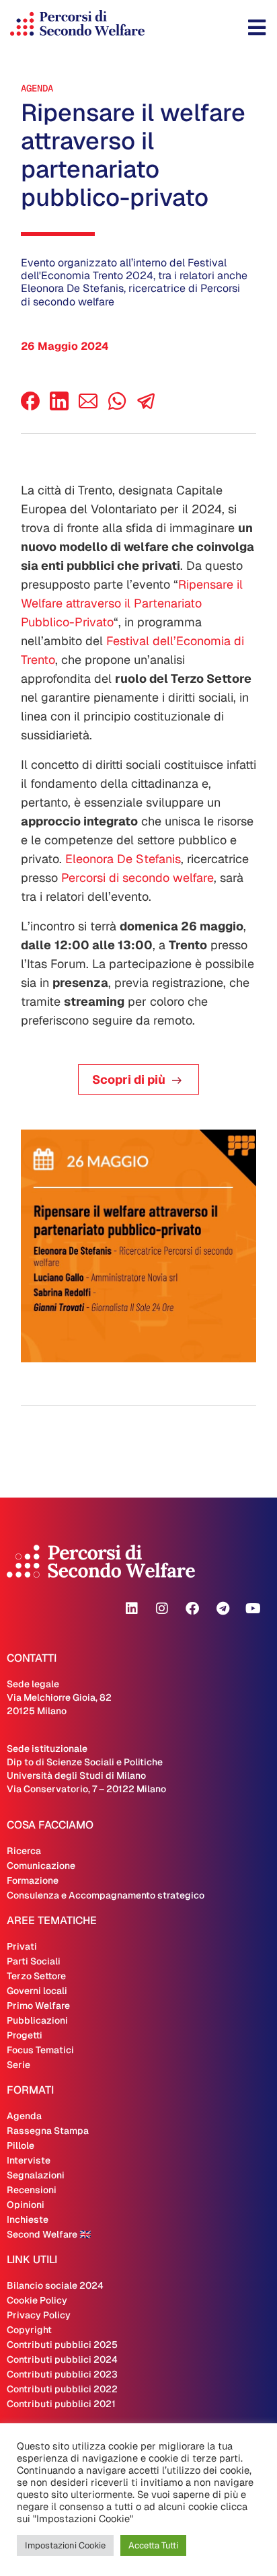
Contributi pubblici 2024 (62, 2359)
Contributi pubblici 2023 (62, 2374)
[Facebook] (30, 407)
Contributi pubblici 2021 (61, 2404)
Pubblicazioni (37, 2020)
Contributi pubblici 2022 (62, 2389)
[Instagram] (162, 1609)
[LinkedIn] (59, 407)
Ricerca (24, 1851)
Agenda (37, 88)
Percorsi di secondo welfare (137, 878)
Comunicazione (41, 1866)
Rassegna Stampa (48, 2131)
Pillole (21, 2145)
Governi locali (37, 1991)
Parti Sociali (34, 1961)
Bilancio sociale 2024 (55, 2285)
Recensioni (32, 2190)
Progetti (25, 2035)
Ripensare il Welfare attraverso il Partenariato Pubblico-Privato (132, 603)
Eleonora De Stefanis (123, 859)
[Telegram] (223, 1609)
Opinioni (26, 2205)
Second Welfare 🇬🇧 (49, 2234)
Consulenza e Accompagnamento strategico (106, 1895)
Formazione (33, 1880)
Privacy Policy (39, 2315)
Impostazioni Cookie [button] (65, 2545)
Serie (18, 2065)
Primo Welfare (38, 2005)
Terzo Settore (36, 1976)
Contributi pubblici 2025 (62, 2345)
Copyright (29, 2330)
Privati (22, 1946)
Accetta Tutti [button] (153, 2545)
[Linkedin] (132, 1609)
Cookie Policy (37, 2300)
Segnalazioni (36, 2175)
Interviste (29, 2160)
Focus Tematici (40, 2050)
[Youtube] (253, 1609)
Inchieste (28, 2219)
